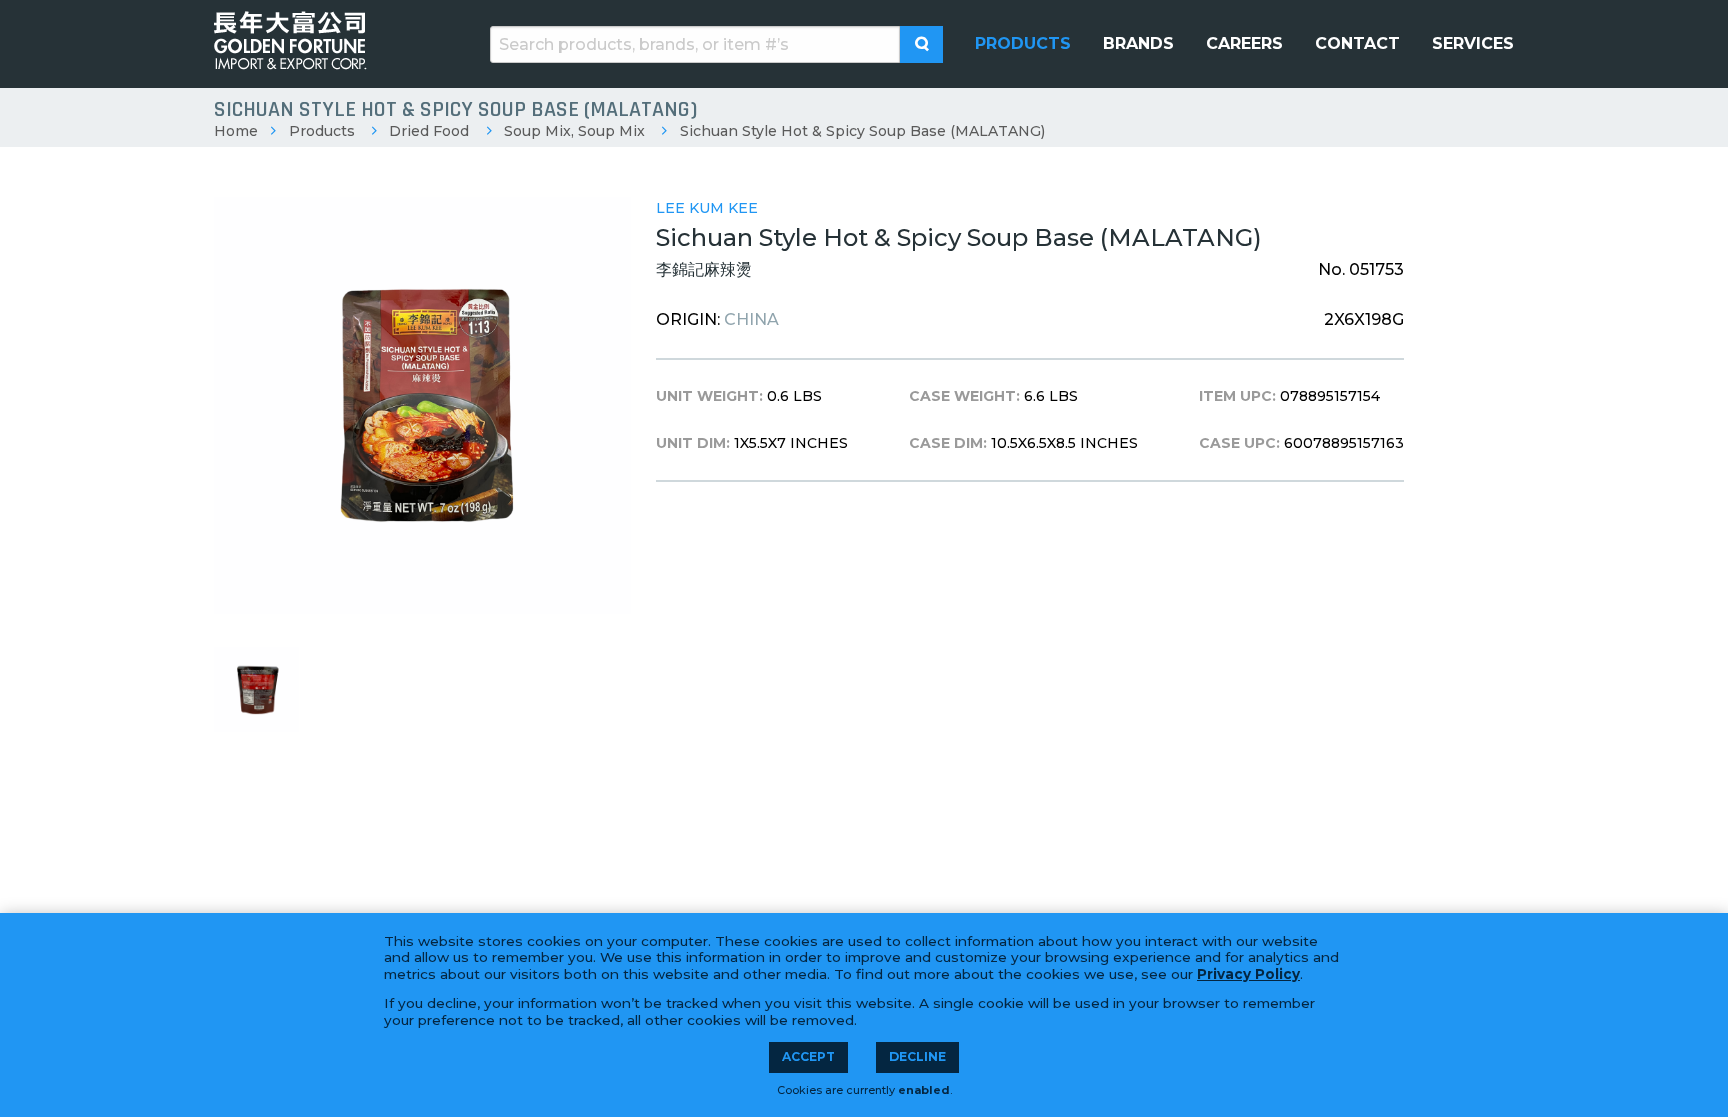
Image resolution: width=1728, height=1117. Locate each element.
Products (322, 131)
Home (236, 131)
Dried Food (429, 131)
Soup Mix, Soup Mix (574, 131)
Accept (808, 1056)
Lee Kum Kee (707, 208)
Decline (917, 1056)
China (751, 319)
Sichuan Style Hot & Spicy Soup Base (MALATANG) (862, 131)
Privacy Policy (1248, 974)
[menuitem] (1023, 44)
